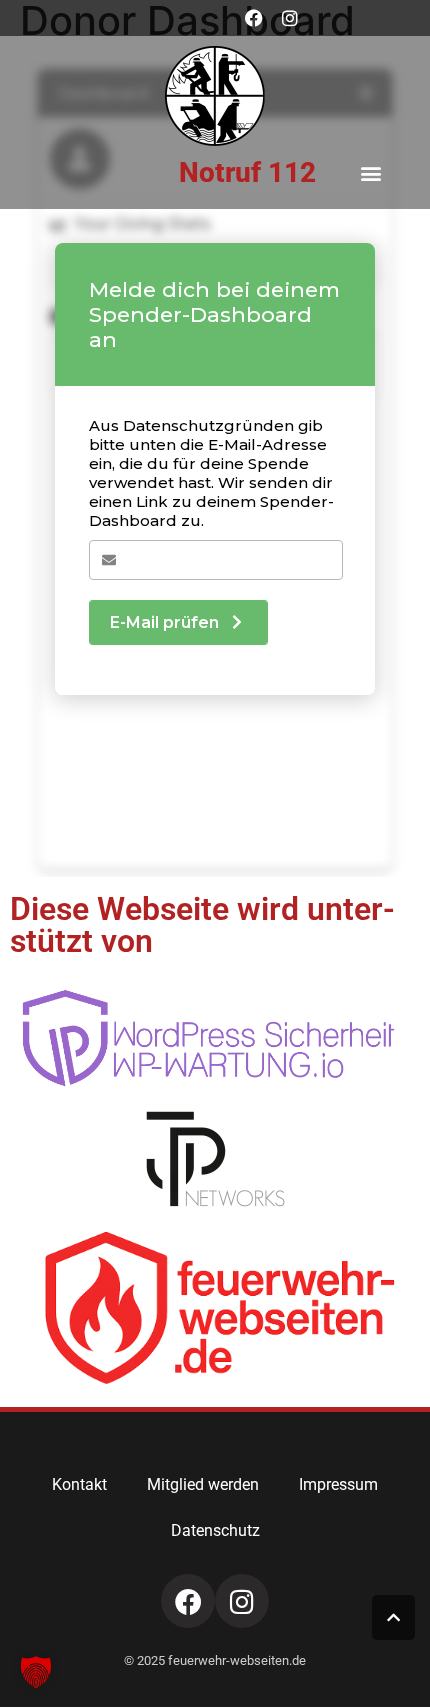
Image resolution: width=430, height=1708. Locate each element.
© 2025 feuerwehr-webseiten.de (215, 1660)
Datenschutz (215, 1530)
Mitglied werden (203, 1484)
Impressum (338, 1484)
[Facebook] (254, 18)
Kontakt (79, 1484)
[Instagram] (290, 18)
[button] (371, 172)
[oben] (393, 1617)
